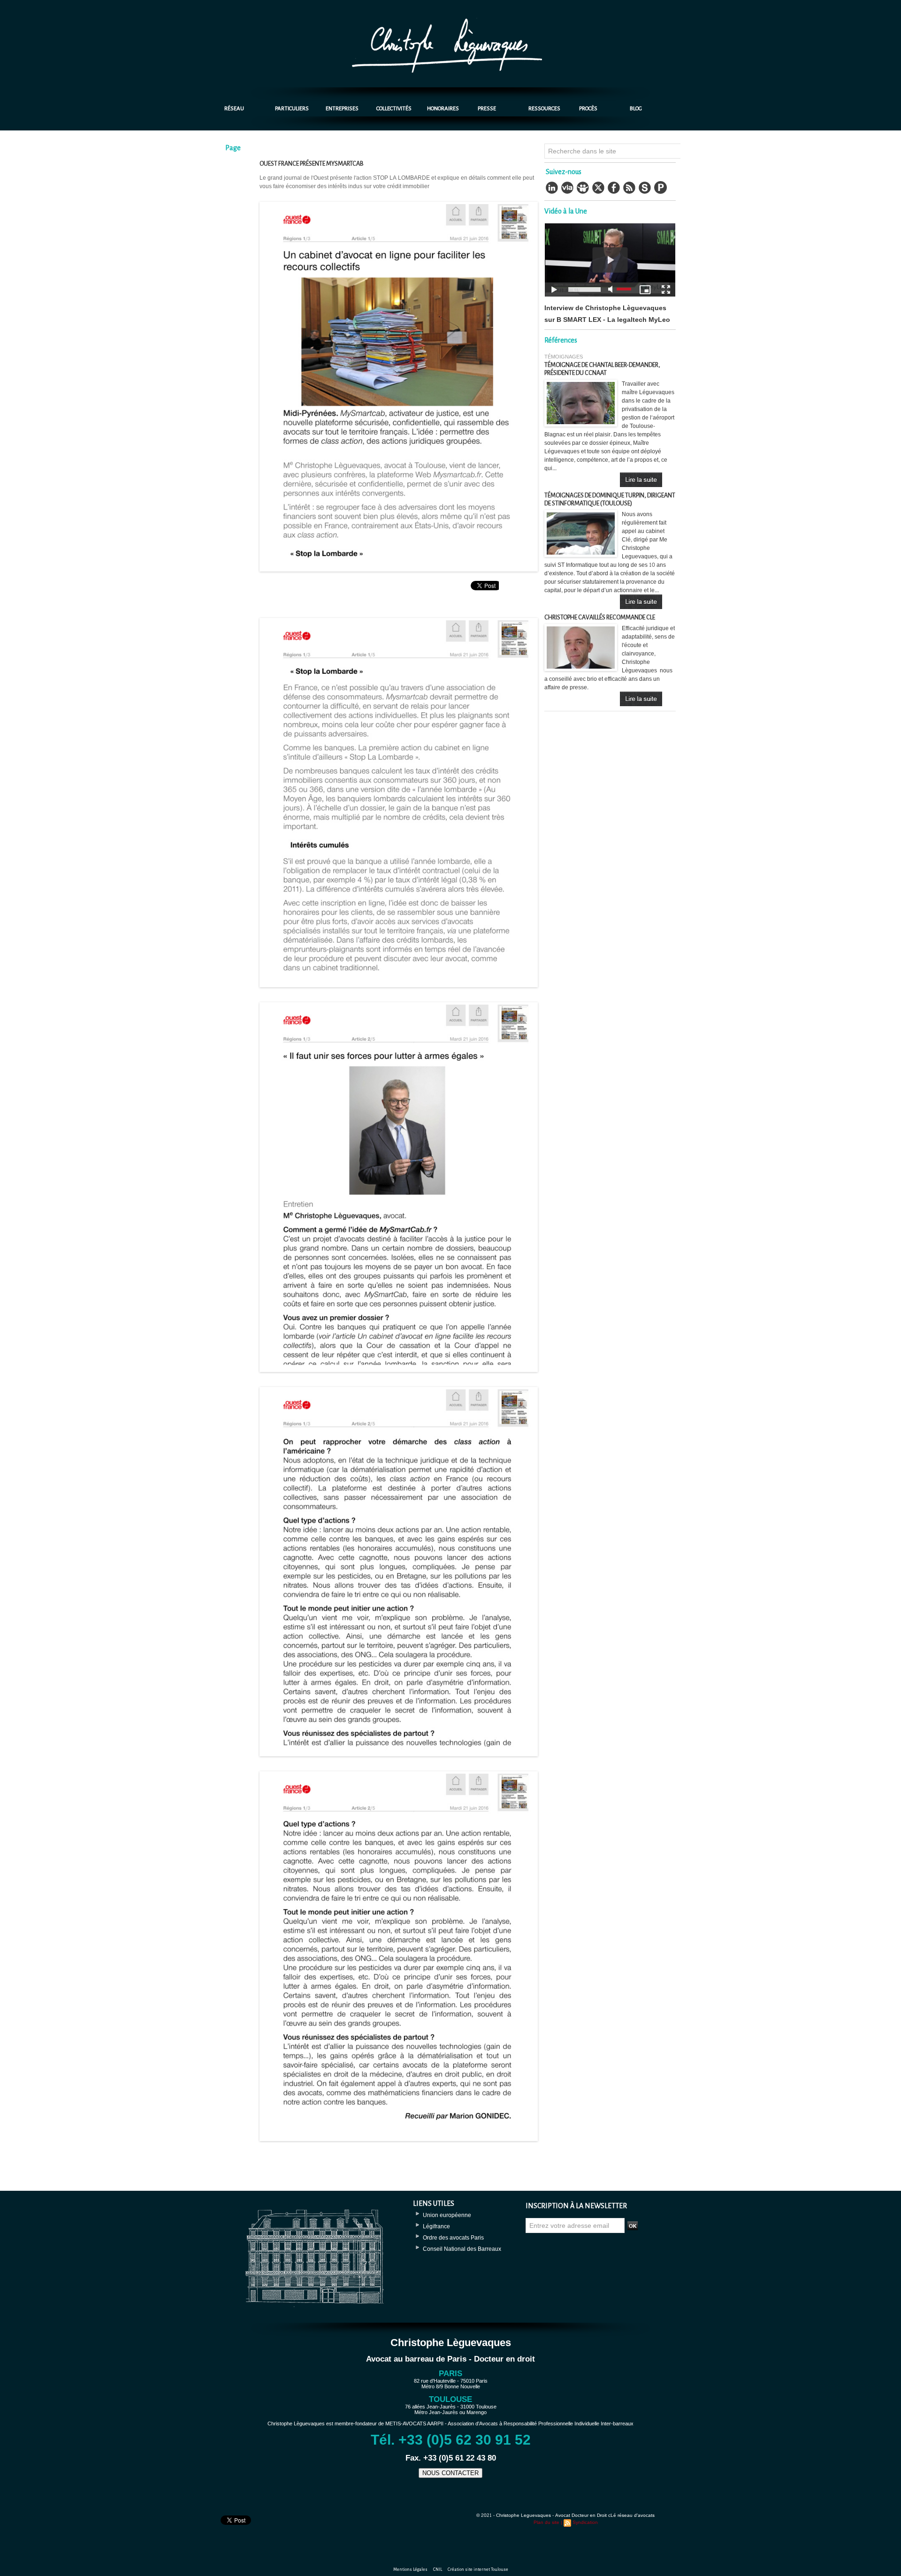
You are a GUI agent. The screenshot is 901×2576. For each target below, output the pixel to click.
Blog (636, 109)
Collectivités (394, 109)
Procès (588, 109)
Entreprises (342, 109)
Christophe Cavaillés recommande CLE (600, 617)
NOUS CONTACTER (450, 2473)
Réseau (234, 109)
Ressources (544, 109)
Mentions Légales (411, 2569)
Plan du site (546, 2523)
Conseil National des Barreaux (462, 2249)
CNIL (438, 2569)
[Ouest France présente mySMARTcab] (399, 205)
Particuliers (292, 109)
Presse (487, 109)
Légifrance (436, 2226)
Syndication (585, 2523)
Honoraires (443, 109)
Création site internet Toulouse (478, 2569)
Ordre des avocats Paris (453, 2238)
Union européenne (447, 2215)
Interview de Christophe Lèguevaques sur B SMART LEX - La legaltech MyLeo (607, 314)
